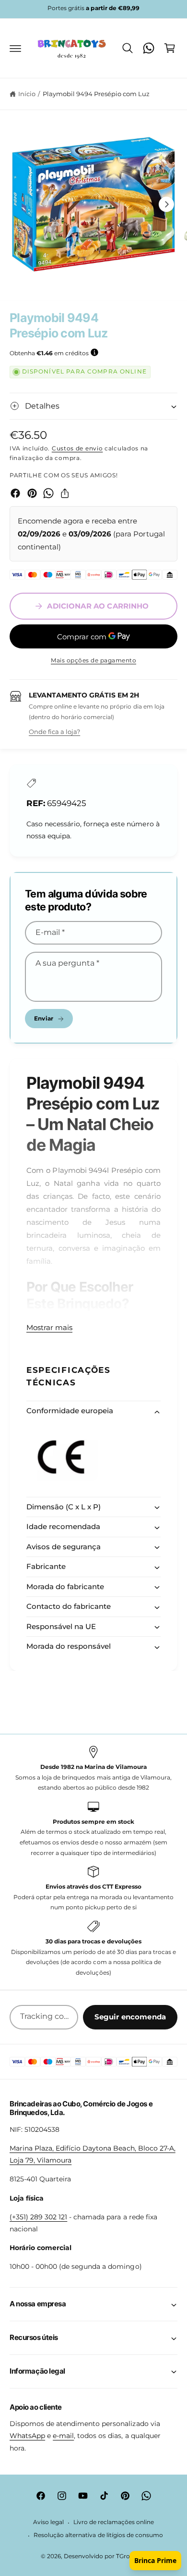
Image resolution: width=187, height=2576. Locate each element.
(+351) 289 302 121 (38, 2217)
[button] (15, 48)
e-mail (63, 2436)
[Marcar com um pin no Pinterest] (32, 493)
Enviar (44, 1018)
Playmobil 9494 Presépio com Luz (96, 94)
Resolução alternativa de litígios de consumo (98, 2535)
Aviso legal (48, 2522)
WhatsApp (27, 2436)
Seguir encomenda (130, 2017)
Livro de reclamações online (114, 2522)
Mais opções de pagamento (93, 660)
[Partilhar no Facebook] (15, 493)
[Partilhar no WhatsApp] (48, 493)
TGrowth (129, 2556)
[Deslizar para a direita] (166, 204)
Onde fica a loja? (54, 732)
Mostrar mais (49, 1327)
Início (27, 94)
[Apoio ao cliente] (149, 48)
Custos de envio (77, 448)
